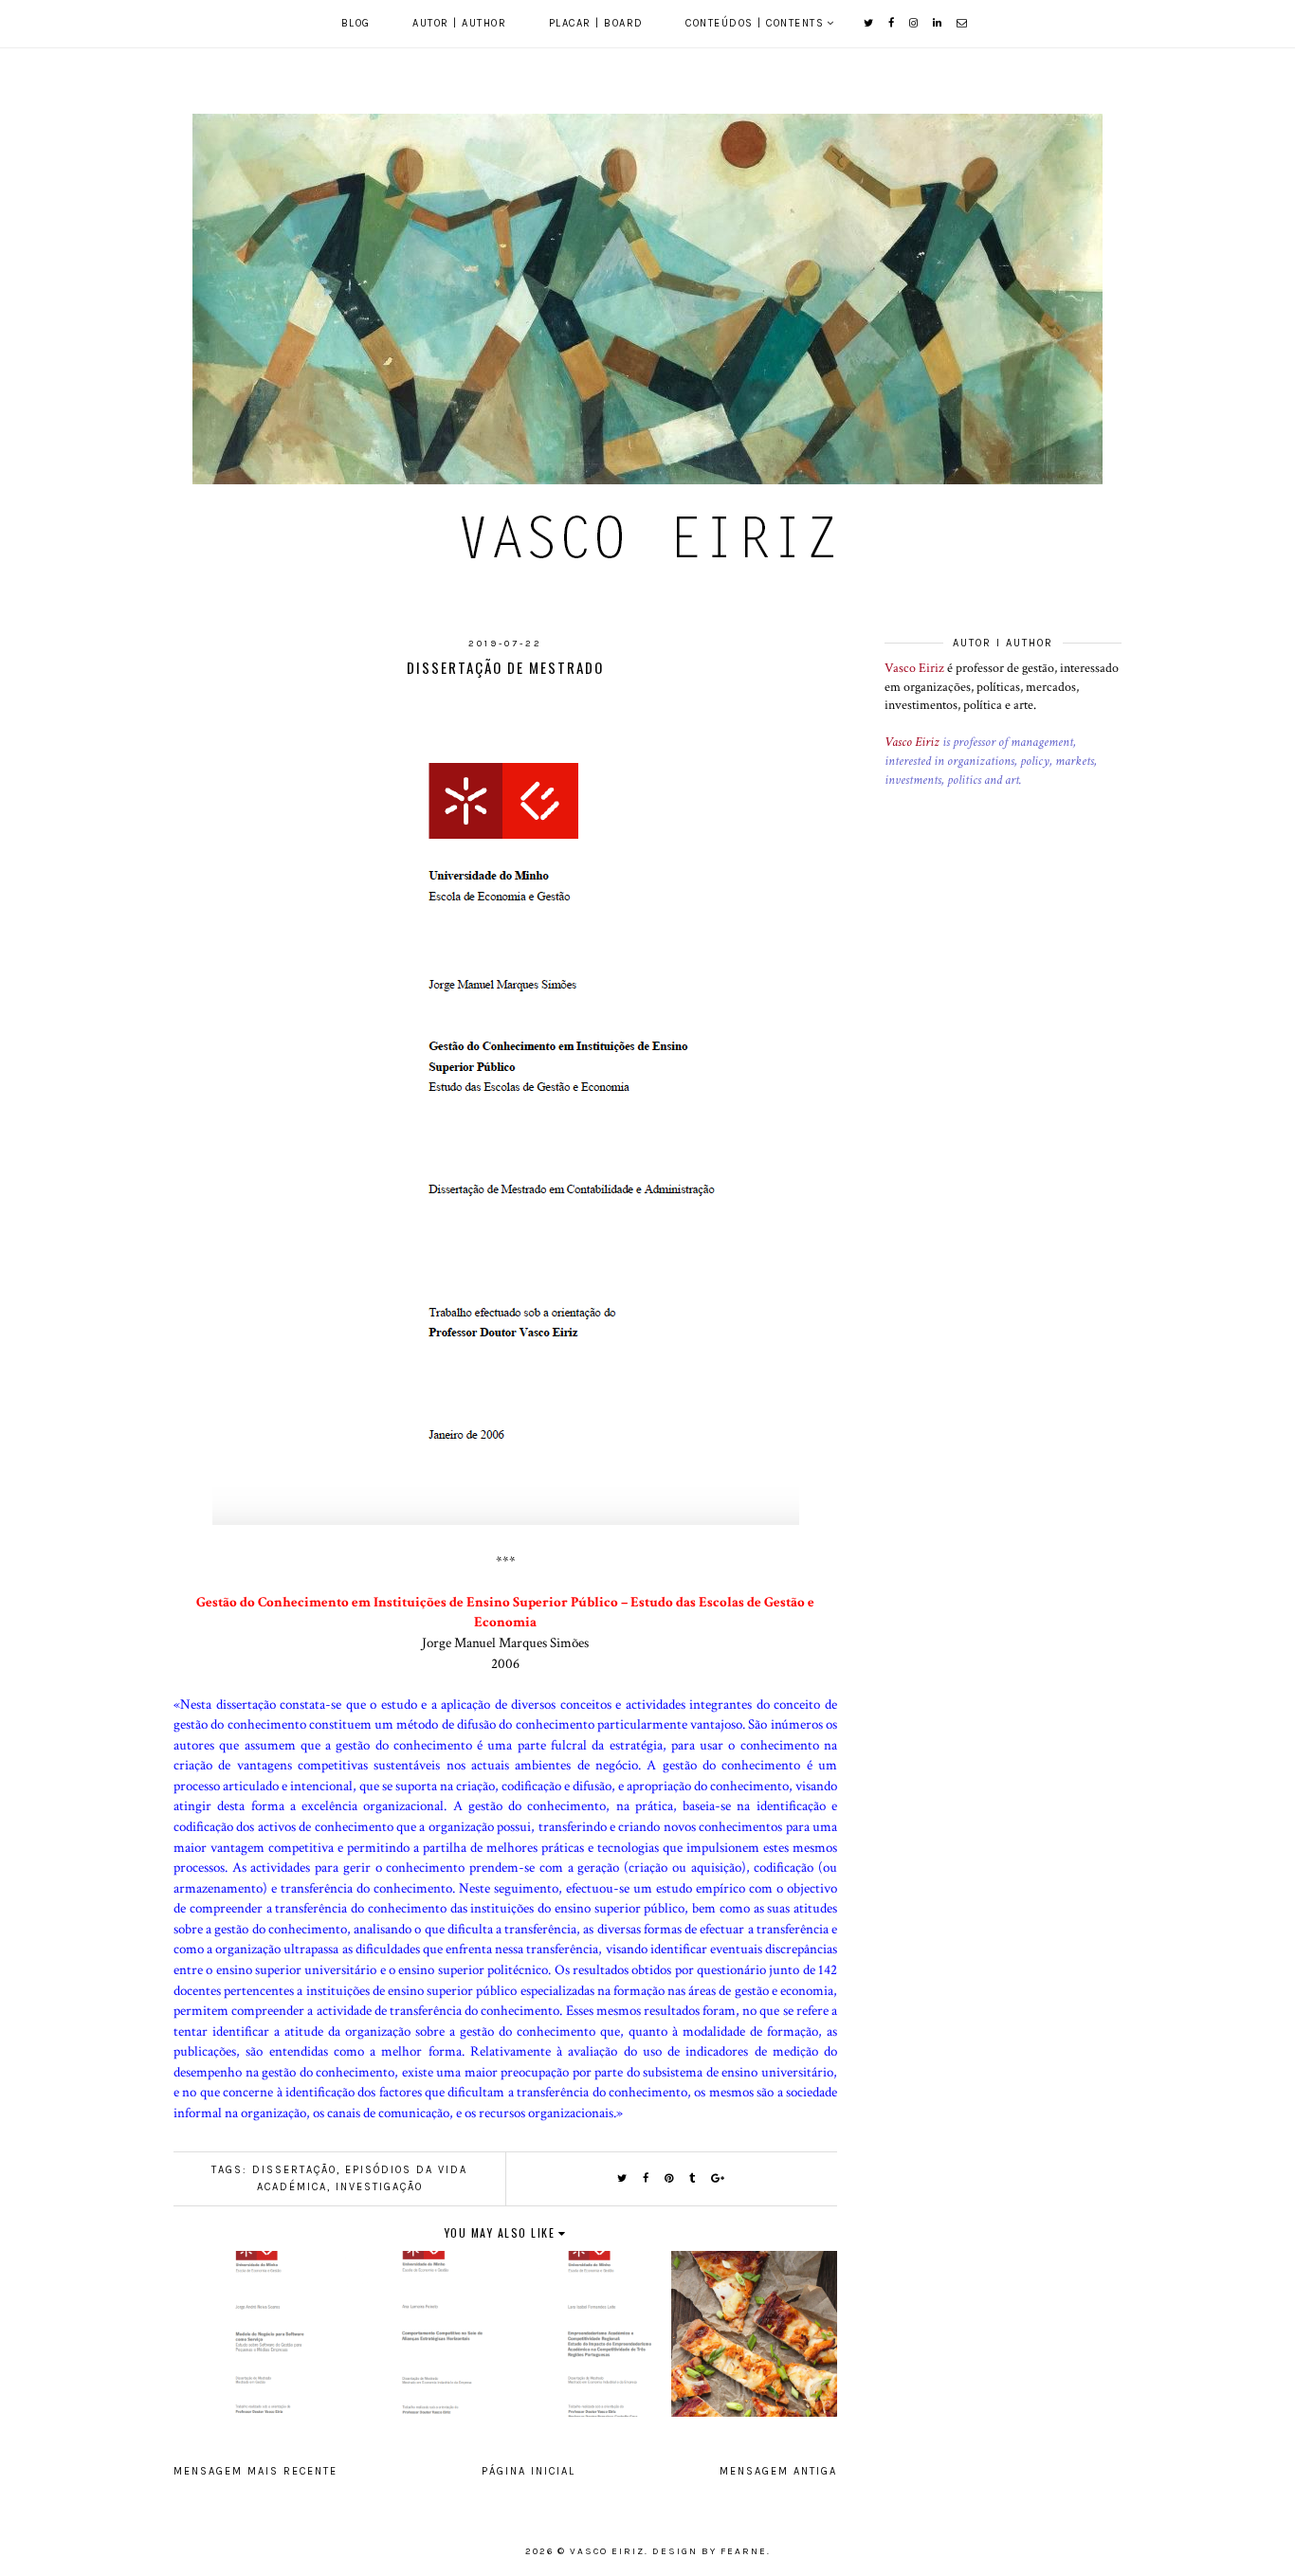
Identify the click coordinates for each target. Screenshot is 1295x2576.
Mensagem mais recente (255, 2471)
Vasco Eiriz (914, 668)
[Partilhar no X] (623, 2178)
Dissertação (294, 2170)
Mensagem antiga (778, 2471)
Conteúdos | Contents (755, 23)
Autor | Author (459, 23)
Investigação (379, 2187)
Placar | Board (596, 23)
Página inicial (529, 2471)
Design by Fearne (710, 2551)
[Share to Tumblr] (693, 2178)
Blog (356, 23)
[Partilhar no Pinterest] (670, 2178)
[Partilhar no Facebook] (647, 2178)
